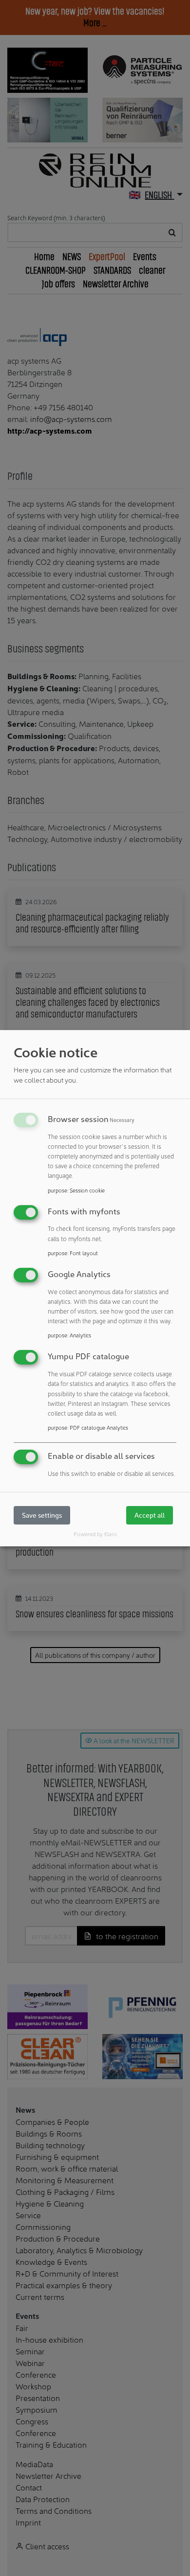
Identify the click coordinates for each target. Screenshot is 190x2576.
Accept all (150, 1515)
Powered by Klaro (95, 1534)
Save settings (42, 1515)
